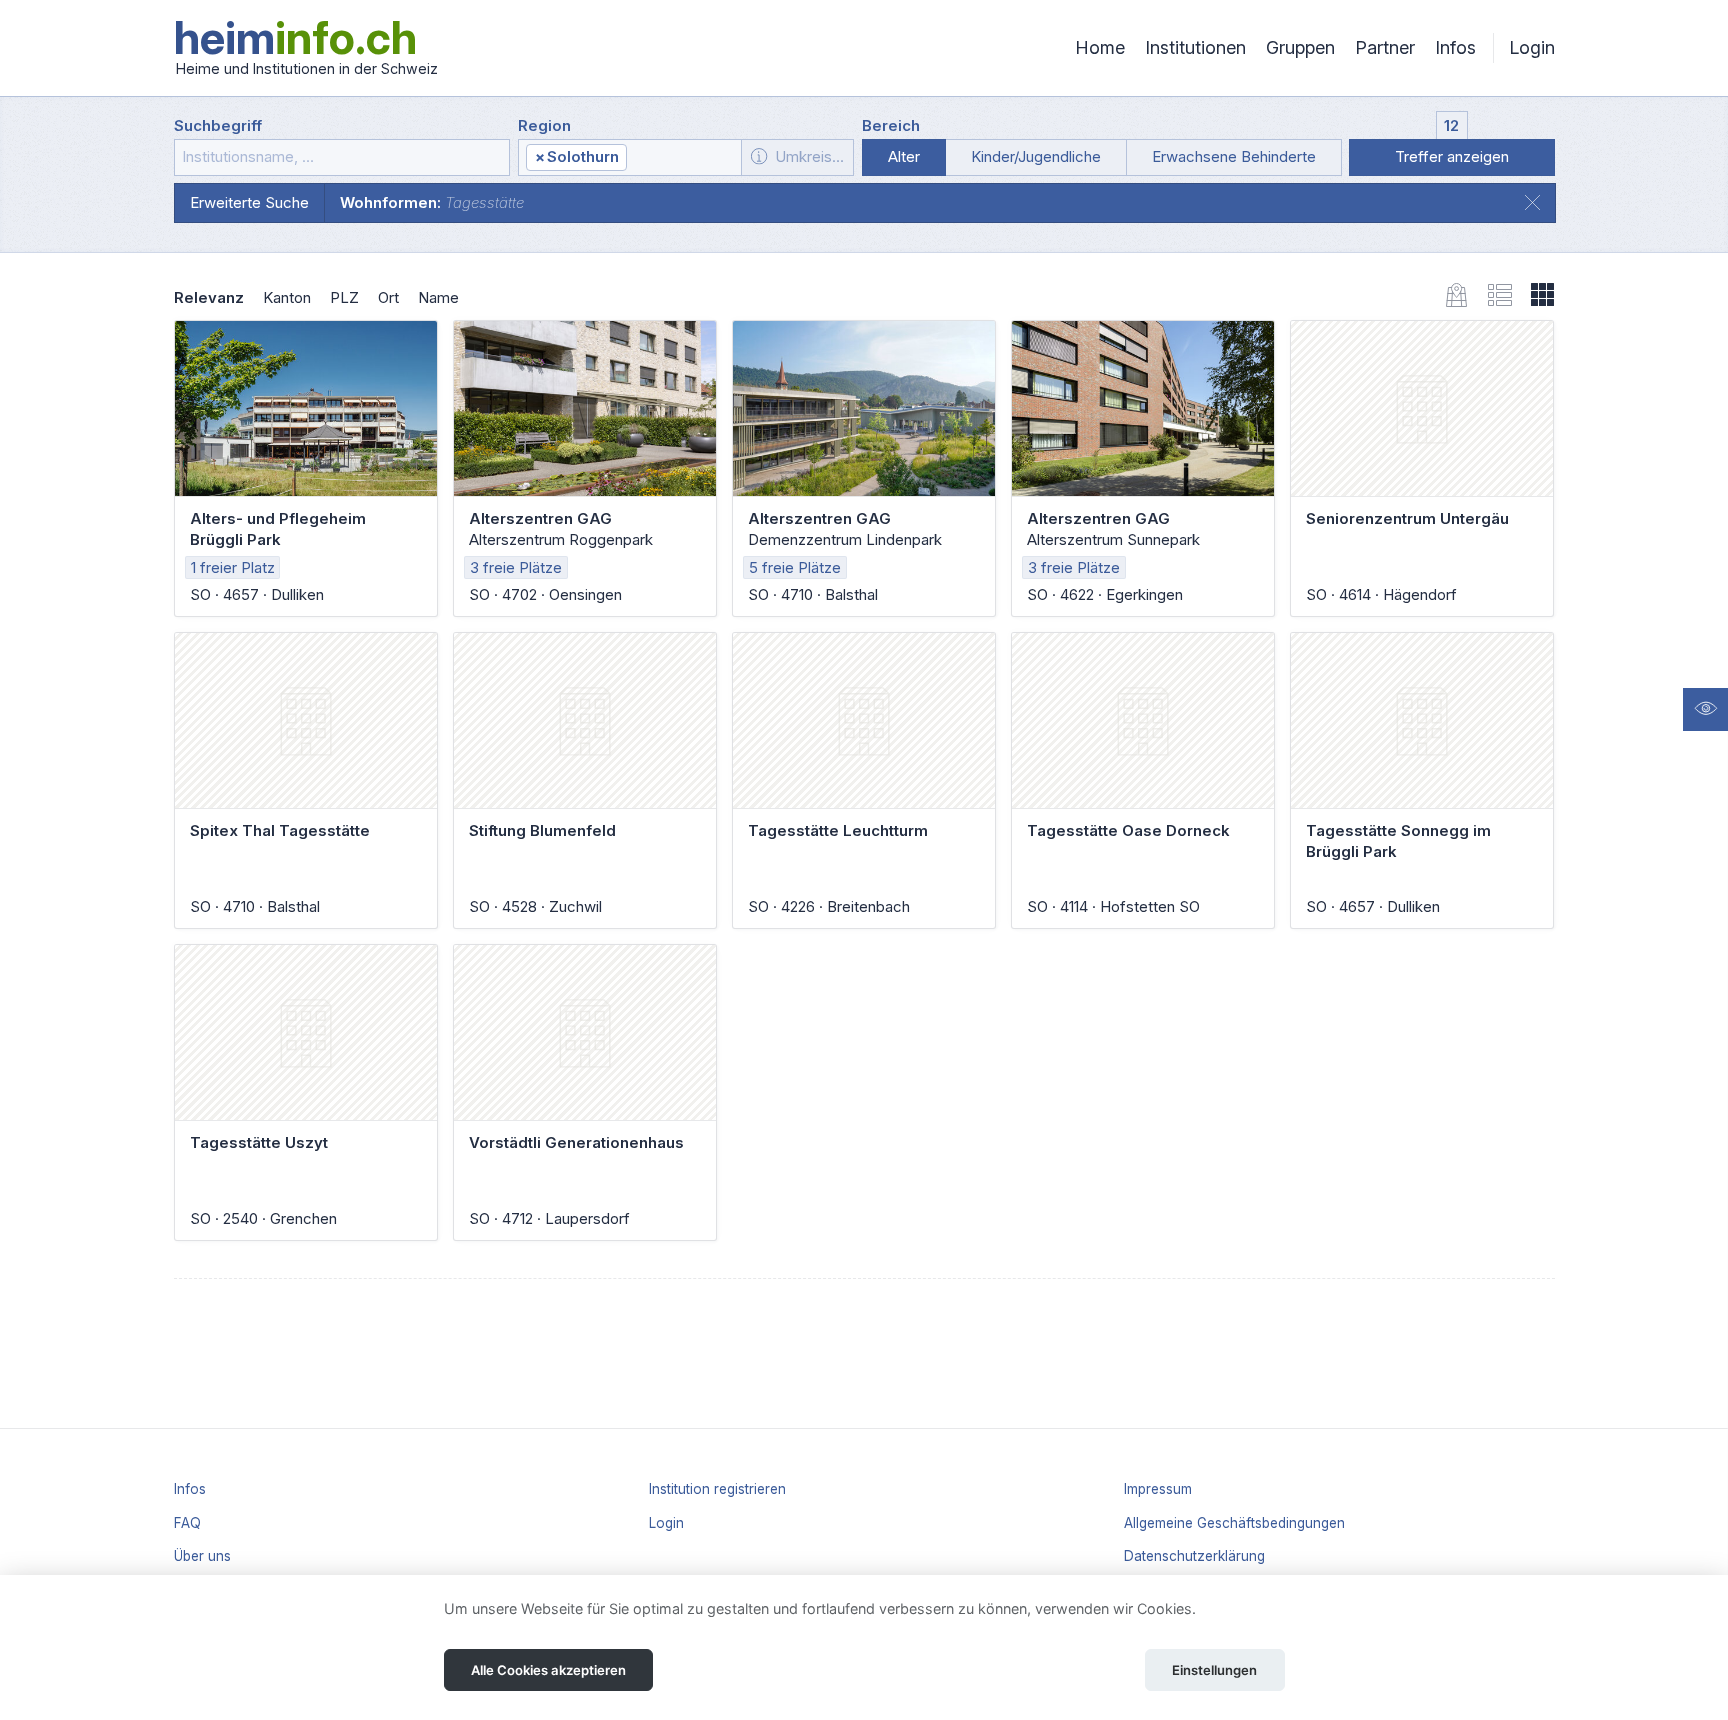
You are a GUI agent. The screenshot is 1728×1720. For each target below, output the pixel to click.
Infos (1455, 47)
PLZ (344, 297)
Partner (1385, 47)
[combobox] (630, 157)
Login (1532, 47)
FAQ (187, 1523)
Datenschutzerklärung (1194, 1556)
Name (438, 297)
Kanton (287, 297)
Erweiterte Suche (249, 202)
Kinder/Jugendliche (1036, 156)
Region (544, 125)
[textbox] (683, 158)
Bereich (891, 125)
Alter (904, 156)
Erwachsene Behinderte (1234, 156)
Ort (388, 297)
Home (1100, 47)
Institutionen (1195, 47)
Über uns (202, 1556)
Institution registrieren (717, 1489)
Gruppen (1300, 47)
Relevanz (209, 297)
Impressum (1158, 1489)
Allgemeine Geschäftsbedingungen (1234, 1523)
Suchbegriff (218, 125)
